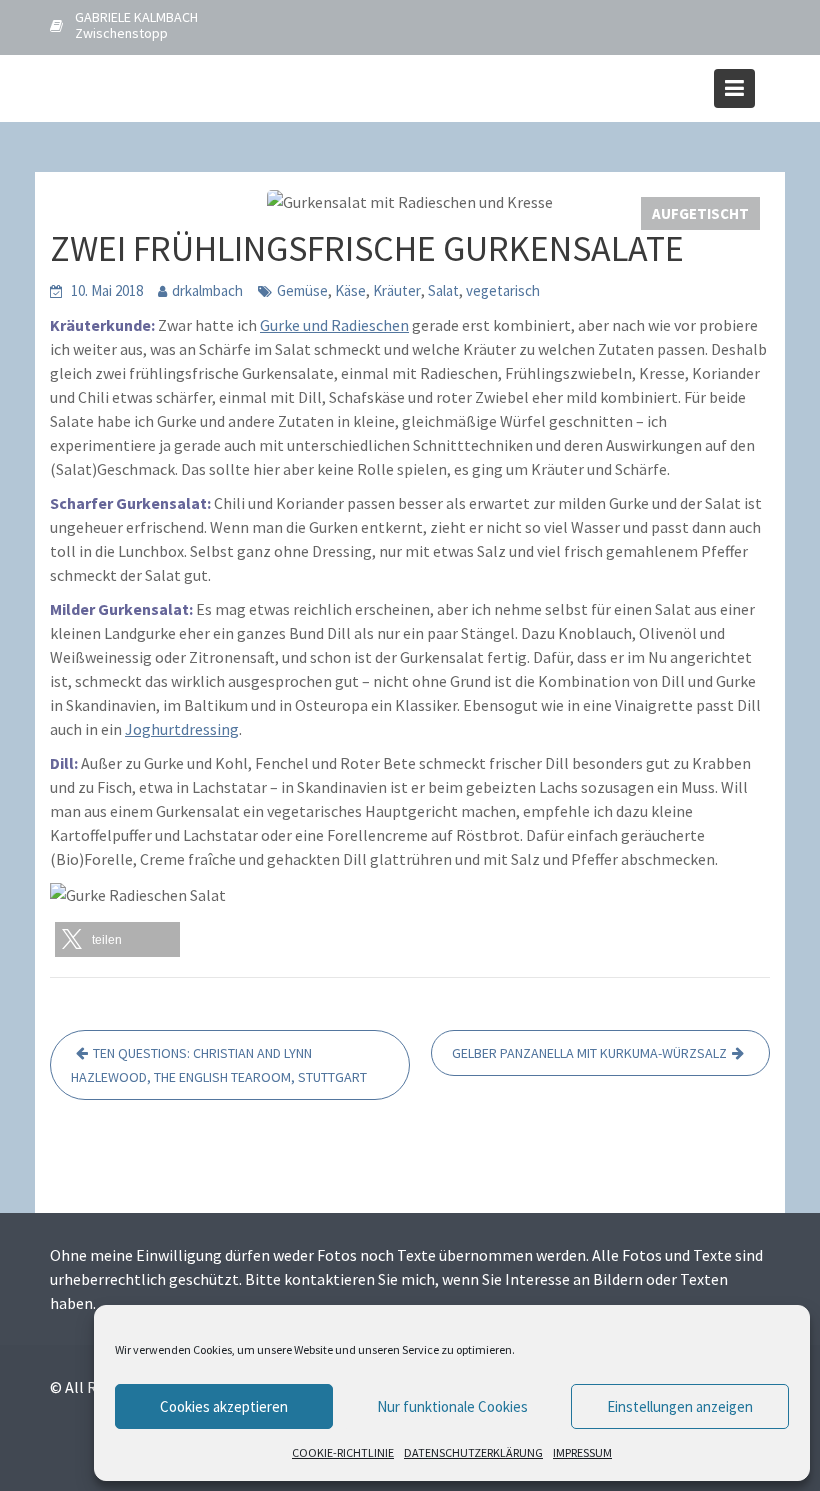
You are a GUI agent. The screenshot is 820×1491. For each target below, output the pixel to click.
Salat (443, 290)
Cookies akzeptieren (224, 1406)
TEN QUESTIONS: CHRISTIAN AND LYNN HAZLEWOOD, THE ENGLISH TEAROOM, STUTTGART (219, 1065)
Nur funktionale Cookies (452, 1406)
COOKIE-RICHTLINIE (343, 1452)
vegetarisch (503, 290)
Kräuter (397, 290)
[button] (117, 939)
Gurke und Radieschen (334, 325)
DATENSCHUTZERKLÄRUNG (473, 1452)
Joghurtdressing (182, 729)
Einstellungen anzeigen (680, 1406)
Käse (350, 290)
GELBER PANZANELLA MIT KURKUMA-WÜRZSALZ (589, 1053)
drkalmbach (207, 290)
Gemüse (302, 290)
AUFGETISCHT (700, 213)
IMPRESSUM (582, 1452)
